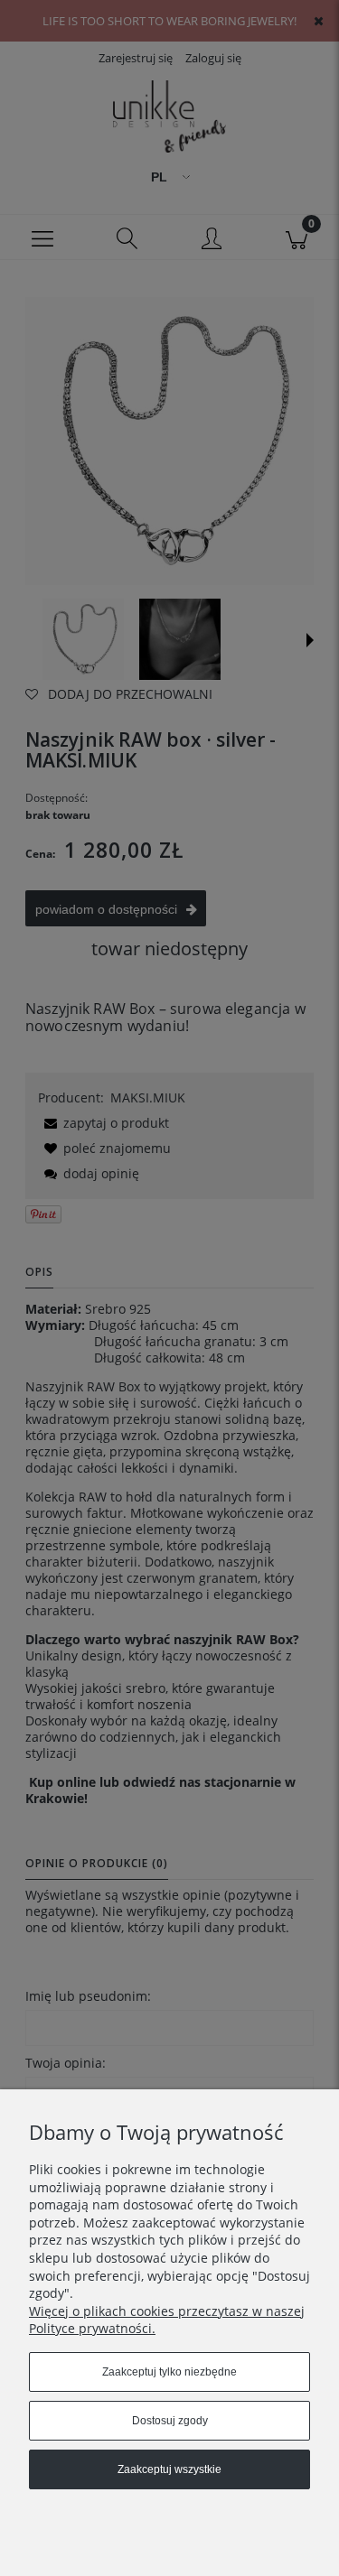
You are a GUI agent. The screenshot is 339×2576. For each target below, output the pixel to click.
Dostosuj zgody (170, 2421)
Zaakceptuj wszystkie (169, 2469)
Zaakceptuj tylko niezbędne (169, 2372)
